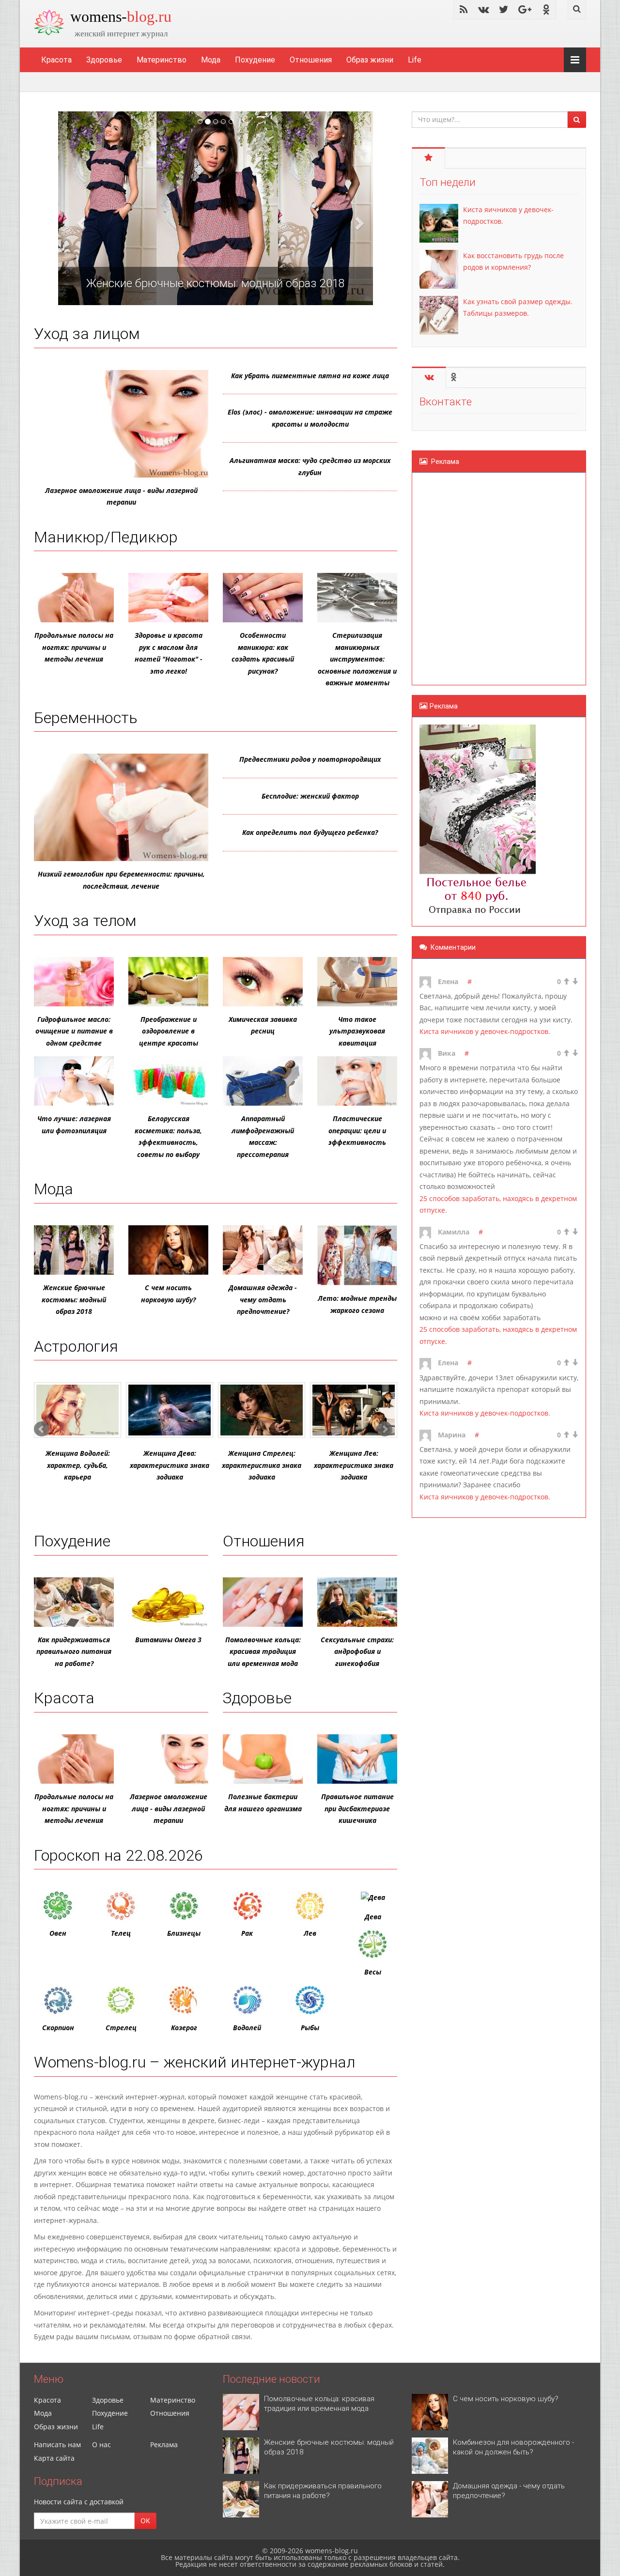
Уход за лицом (87, 334)
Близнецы (184, 1933)
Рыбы (310, 2028)
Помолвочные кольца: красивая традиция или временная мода (263, 1651)
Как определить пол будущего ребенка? (310, 832)
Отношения (311, 60)
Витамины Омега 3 (168, 1640)
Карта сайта (54, 2458)
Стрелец (121, 2028)
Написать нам (57, 2445)
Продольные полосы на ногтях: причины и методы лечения (74, 647)
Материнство (162, 60)
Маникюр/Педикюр (106, 537)
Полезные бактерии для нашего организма (263, 1803)
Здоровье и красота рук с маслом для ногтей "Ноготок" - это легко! (169, 653)
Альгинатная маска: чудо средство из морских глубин (310, 466)
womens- (121, 16)
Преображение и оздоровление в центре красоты (169, 1031)
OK (145, 2521)
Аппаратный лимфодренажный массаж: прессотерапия (263, 1136)
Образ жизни (370, 60)
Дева (373, 1917)
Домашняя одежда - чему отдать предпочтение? (263, 1299)
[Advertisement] (478, 577)
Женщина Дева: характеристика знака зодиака (170, 1465)
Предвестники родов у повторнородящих (310, 759)
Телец (121, 1933)
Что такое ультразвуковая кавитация (357, 1031)
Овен (58, 1933)
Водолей (247, 2028)
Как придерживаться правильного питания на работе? (74, 1651)
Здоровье (104, 60)
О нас (101, 2445)
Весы (373, 1972)
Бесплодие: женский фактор (310, 796)
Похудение (255, 60)
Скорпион (58, 2028)
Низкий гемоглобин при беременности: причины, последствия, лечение (121, 880)
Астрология (76, 1346)
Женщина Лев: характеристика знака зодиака (354, 1465)
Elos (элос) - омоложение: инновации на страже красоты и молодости (310, 418)
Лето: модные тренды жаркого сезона (357, 1304)
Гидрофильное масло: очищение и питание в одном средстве (74, 1031)
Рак (247, 1933)
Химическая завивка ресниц (263, 1025)
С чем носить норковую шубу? (168, 1294)
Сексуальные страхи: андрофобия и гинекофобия (357, 1651)
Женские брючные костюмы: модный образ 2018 (74, 1299)
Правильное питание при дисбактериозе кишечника (357, 1808)
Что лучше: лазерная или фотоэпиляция (74, 1125)
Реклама (164, 2445)
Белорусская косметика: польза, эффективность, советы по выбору (168, 1136)
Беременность (86, 718)
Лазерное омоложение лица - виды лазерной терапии (121, 496)
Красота (56, 60)
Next (385, 1429)
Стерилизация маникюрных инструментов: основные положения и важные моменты (357, 659)
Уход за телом (85, 921)
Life (415, 60)
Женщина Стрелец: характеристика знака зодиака (262, 1465)
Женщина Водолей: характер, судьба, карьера (78, 1465)
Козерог (184, 2028)
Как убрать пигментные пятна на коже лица (310, 376)
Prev (42, 1429)
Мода (211, 60)
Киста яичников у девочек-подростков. (485, 1031)
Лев (310, 1933)
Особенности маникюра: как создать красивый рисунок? (263, 653)
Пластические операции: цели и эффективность (357, 1130)
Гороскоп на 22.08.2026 (118, 1855)
